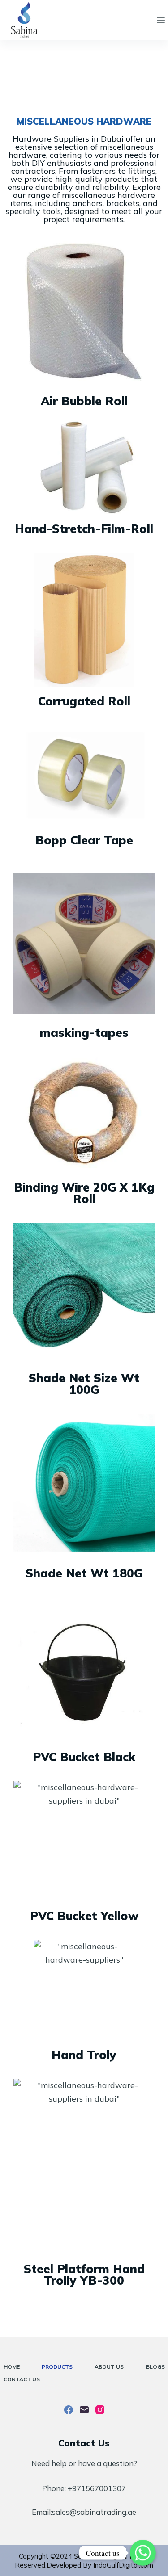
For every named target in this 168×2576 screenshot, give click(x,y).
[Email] (84, 2410)
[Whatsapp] (143, 2553)
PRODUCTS (57, 2367)
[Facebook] (69, 2410)
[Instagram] (100, 2410)
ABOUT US (109, 2367)
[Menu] (161, 20)
